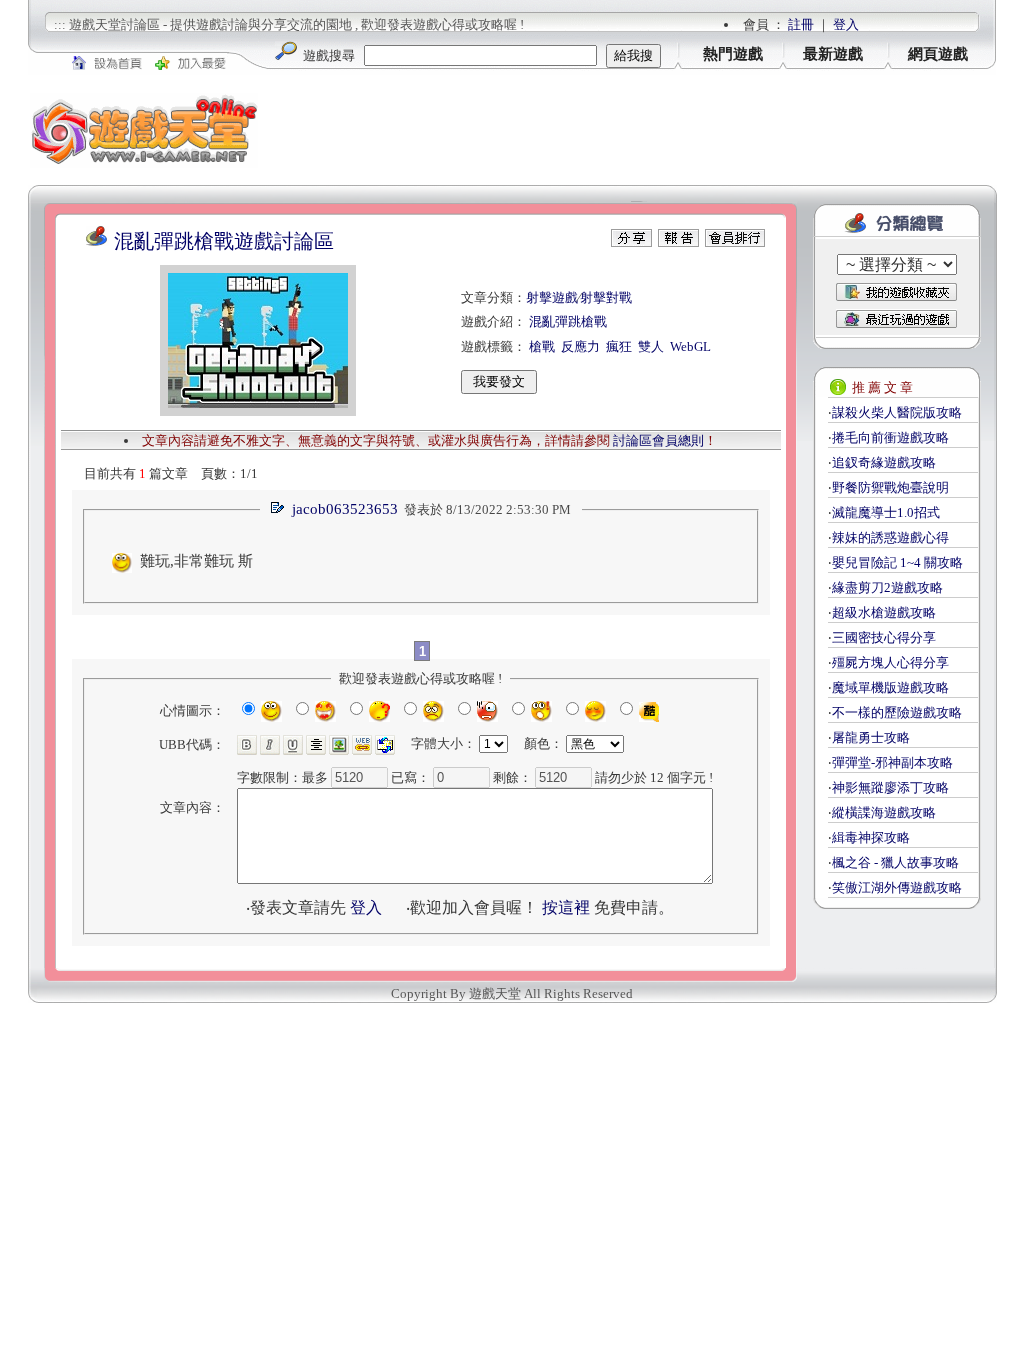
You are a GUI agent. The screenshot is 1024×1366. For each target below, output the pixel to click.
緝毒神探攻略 (871, 837)
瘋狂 (619, 346)
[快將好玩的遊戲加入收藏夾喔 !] (896, 292)
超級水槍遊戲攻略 (884, 612)
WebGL (690, 346)
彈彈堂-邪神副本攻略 (892, 762)
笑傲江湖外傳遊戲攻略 (897, 887)
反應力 (580, 346)
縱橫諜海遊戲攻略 (884, 812)
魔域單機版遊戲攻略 (890, 687)
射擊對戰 (606, 297)
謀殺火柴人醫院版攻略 (897, 412)
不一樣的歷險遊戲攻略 (897, 712)
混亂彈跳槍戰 (568, 321)
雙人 (651, 346)
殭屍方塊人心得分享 (890, 662)
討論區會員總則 (658, 440)
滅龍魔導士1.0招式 (886, 512)
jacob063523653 (345, 509)
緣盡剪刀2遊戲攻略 (887, 587)
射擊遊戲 (552, 297)
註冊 (801, 24)
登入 (846, 24)
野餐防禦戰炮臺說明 (890, 487)
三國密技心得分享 (884, 637)
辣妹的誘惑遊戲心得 (890, 537)
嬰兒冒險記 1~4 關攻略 (897, 562)
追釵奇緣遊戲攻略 (884, 462)
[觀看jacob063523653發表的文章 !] (277, 509)
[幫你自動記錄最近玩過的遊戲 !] (896, 318)
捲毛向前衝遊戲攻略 (890, 437)
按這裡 (566, 907)
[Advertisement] (628, 130)
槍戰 (542, 346)
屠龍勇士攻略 (871, 737)
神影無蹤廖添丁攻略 (890, 787)
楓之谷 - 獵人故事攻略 (895, 862)
